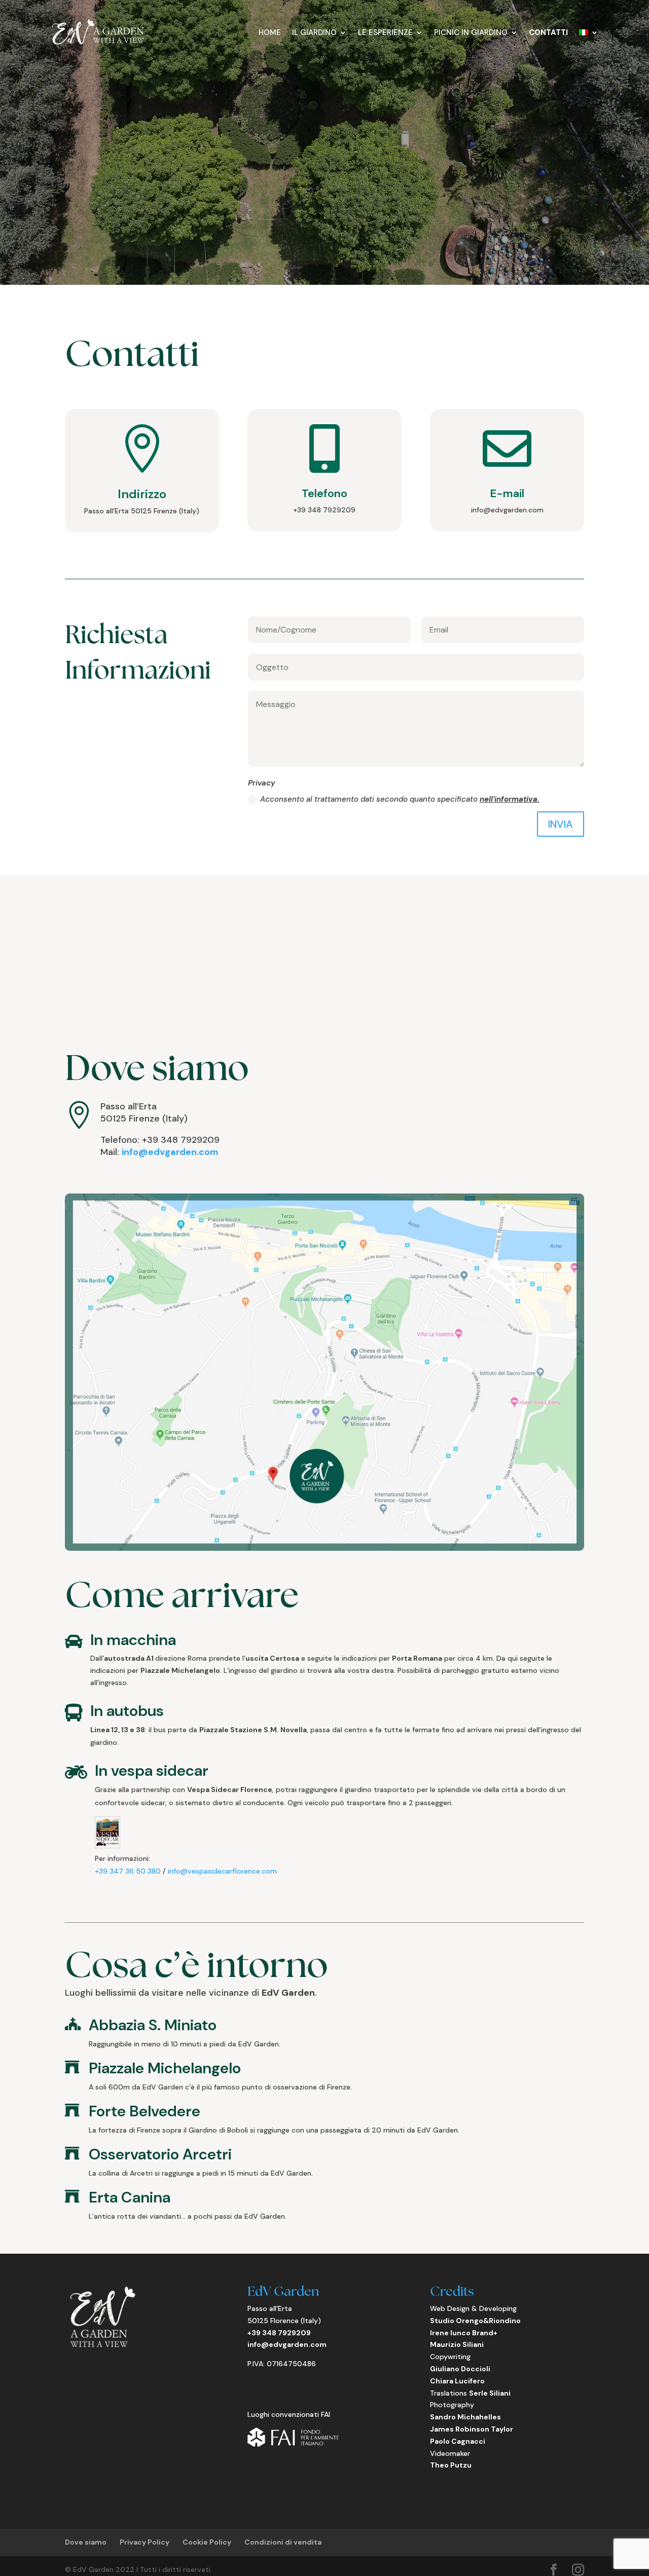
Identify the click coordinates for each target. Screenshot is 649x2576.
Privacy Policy (145, 2542)
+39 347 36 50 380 (128, 1871)
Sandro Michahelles (465, 2417)
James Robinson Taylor (472, 2429)
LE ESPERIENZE (385, 32)
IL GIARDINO (314, 32)
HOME (270, 32)
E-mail (507, 493)
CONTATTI (548, 32)
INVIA (561, 824)
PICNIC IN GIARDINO (471, 32)
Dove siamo (86, 2542)
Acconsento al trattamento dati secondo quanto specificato (400, 799)
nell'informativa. (510, 799)
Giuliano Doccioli (460, 2369)
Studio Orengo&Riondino (475, 2321)
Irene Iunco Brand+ (464, 2333)
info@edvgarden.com (170, 1152)
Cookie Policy (207, 2542)
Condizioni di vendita (283, 2542)
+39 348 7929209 (279, 2333)
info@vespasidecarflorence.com (222, 1871)
